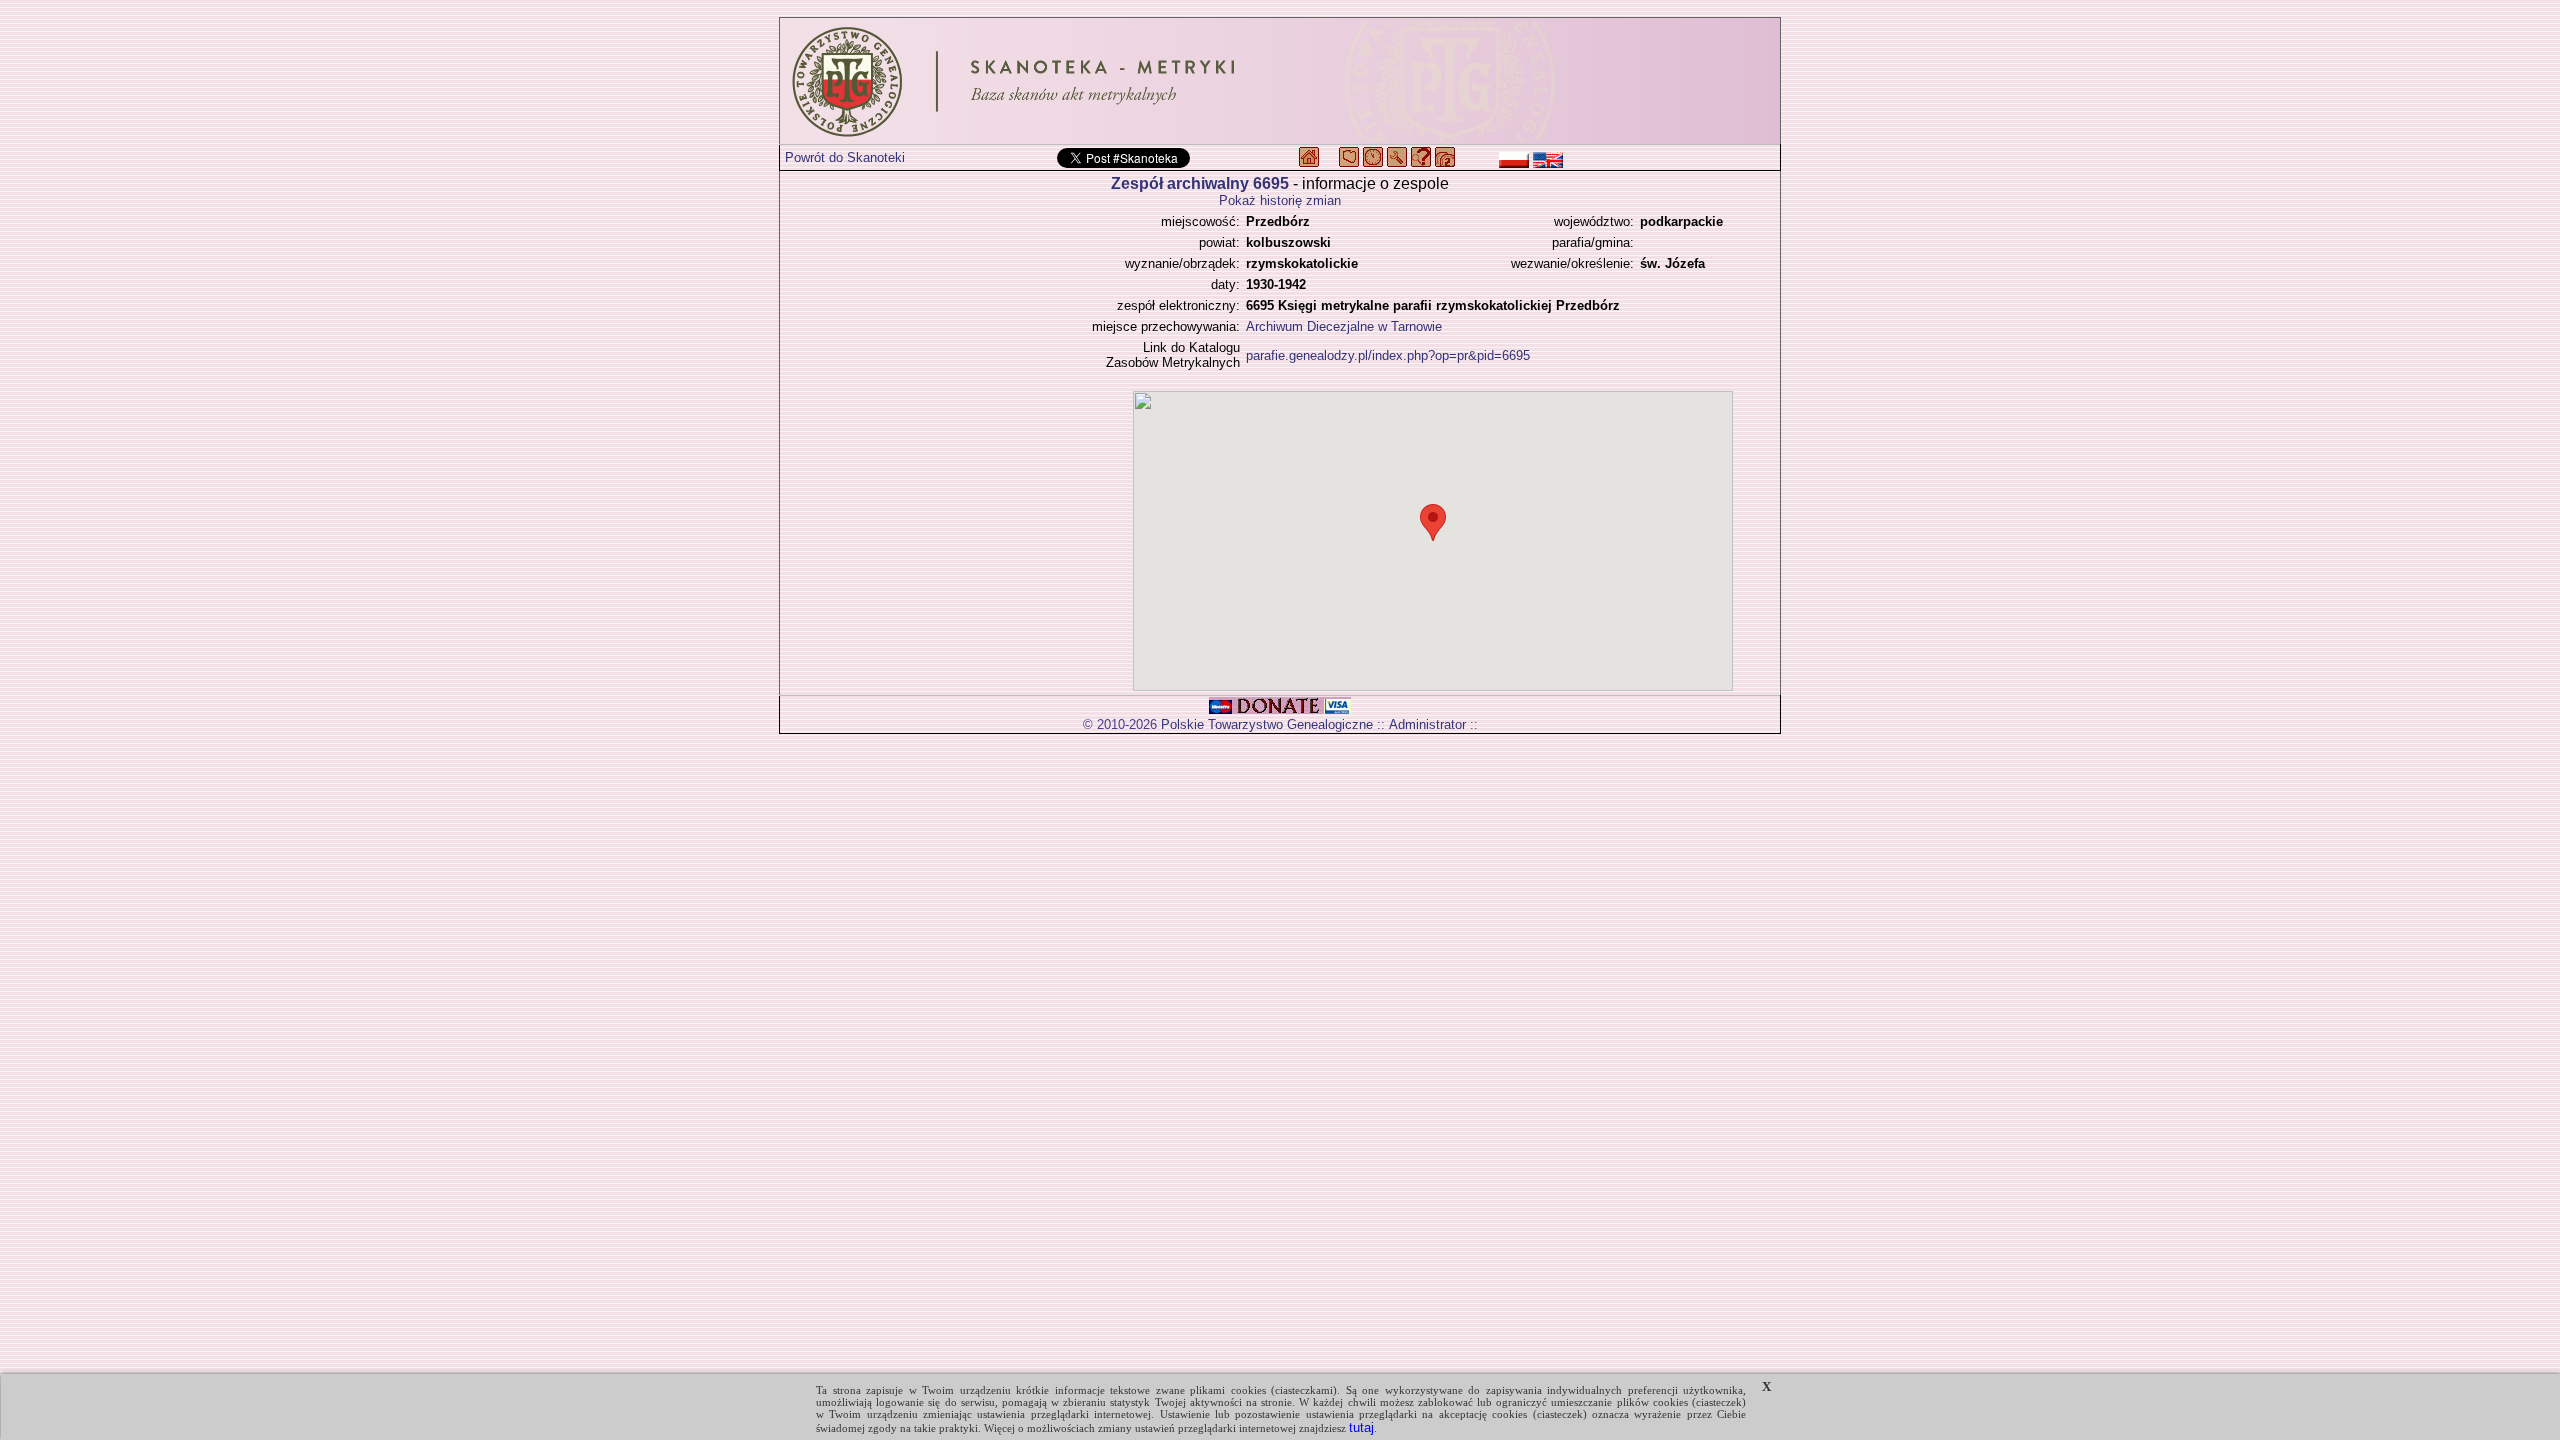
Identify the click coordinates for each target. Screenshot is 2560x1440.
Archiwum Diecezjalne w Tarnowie (1344, 326)
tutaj (1361, 1427)
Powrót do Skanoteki (845, 157)
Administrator (1427, 724)
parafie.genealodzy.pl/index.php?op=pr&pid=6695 (1388, 355)
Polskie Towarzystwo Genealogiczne (1267, 724)
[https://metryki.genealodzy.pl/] (1280, 81)
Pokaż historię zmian (1280, 200)
